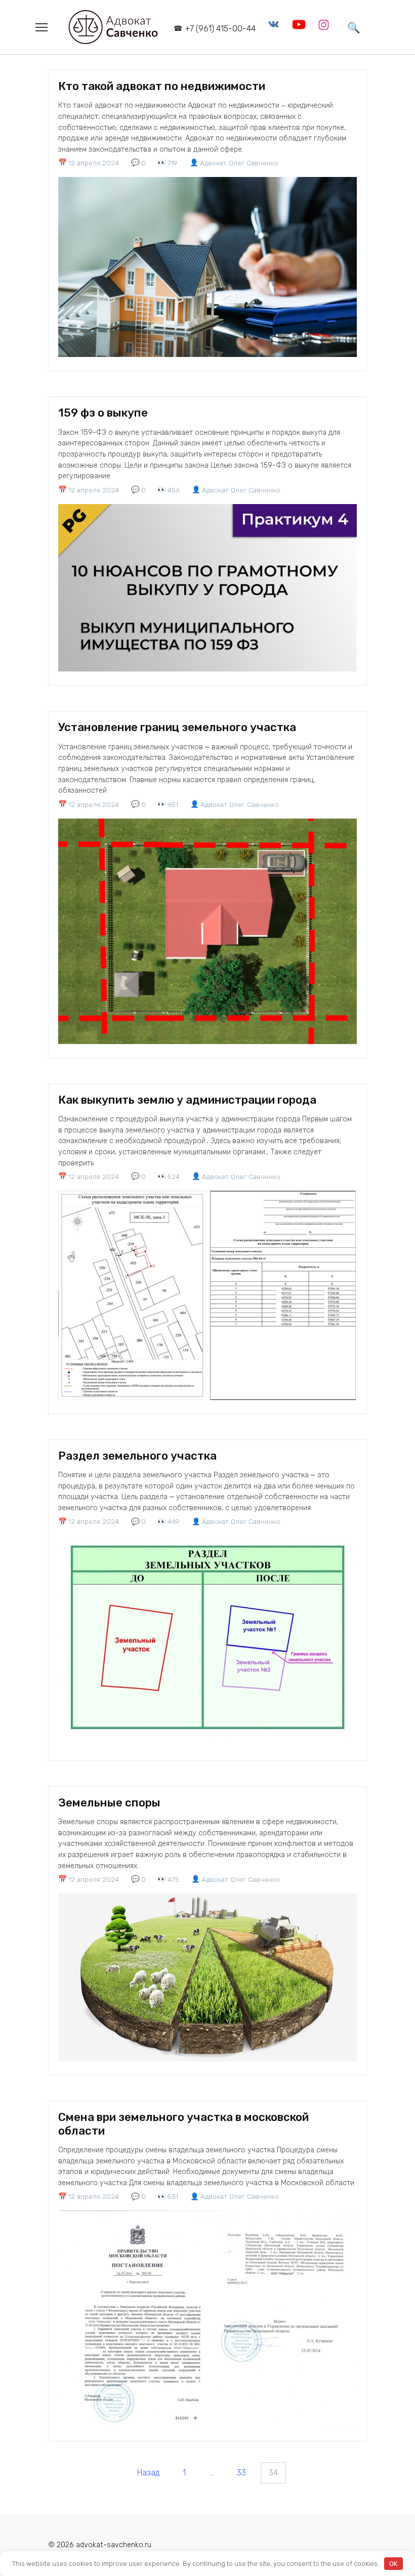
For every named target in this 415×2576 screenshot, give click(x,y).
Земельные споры (109, 1803)
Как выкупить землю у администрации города (187, 1100)
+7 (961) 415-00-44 (220, 29)
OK (393, 2564)
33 (241, 2473)
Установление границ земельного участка (177, 727)
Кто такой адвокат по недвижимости (162, 86)
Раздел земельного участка (137, 1456)
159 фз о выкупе (103, 413)
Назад (149, 2473)
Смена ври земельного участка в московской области (183, 2124)
